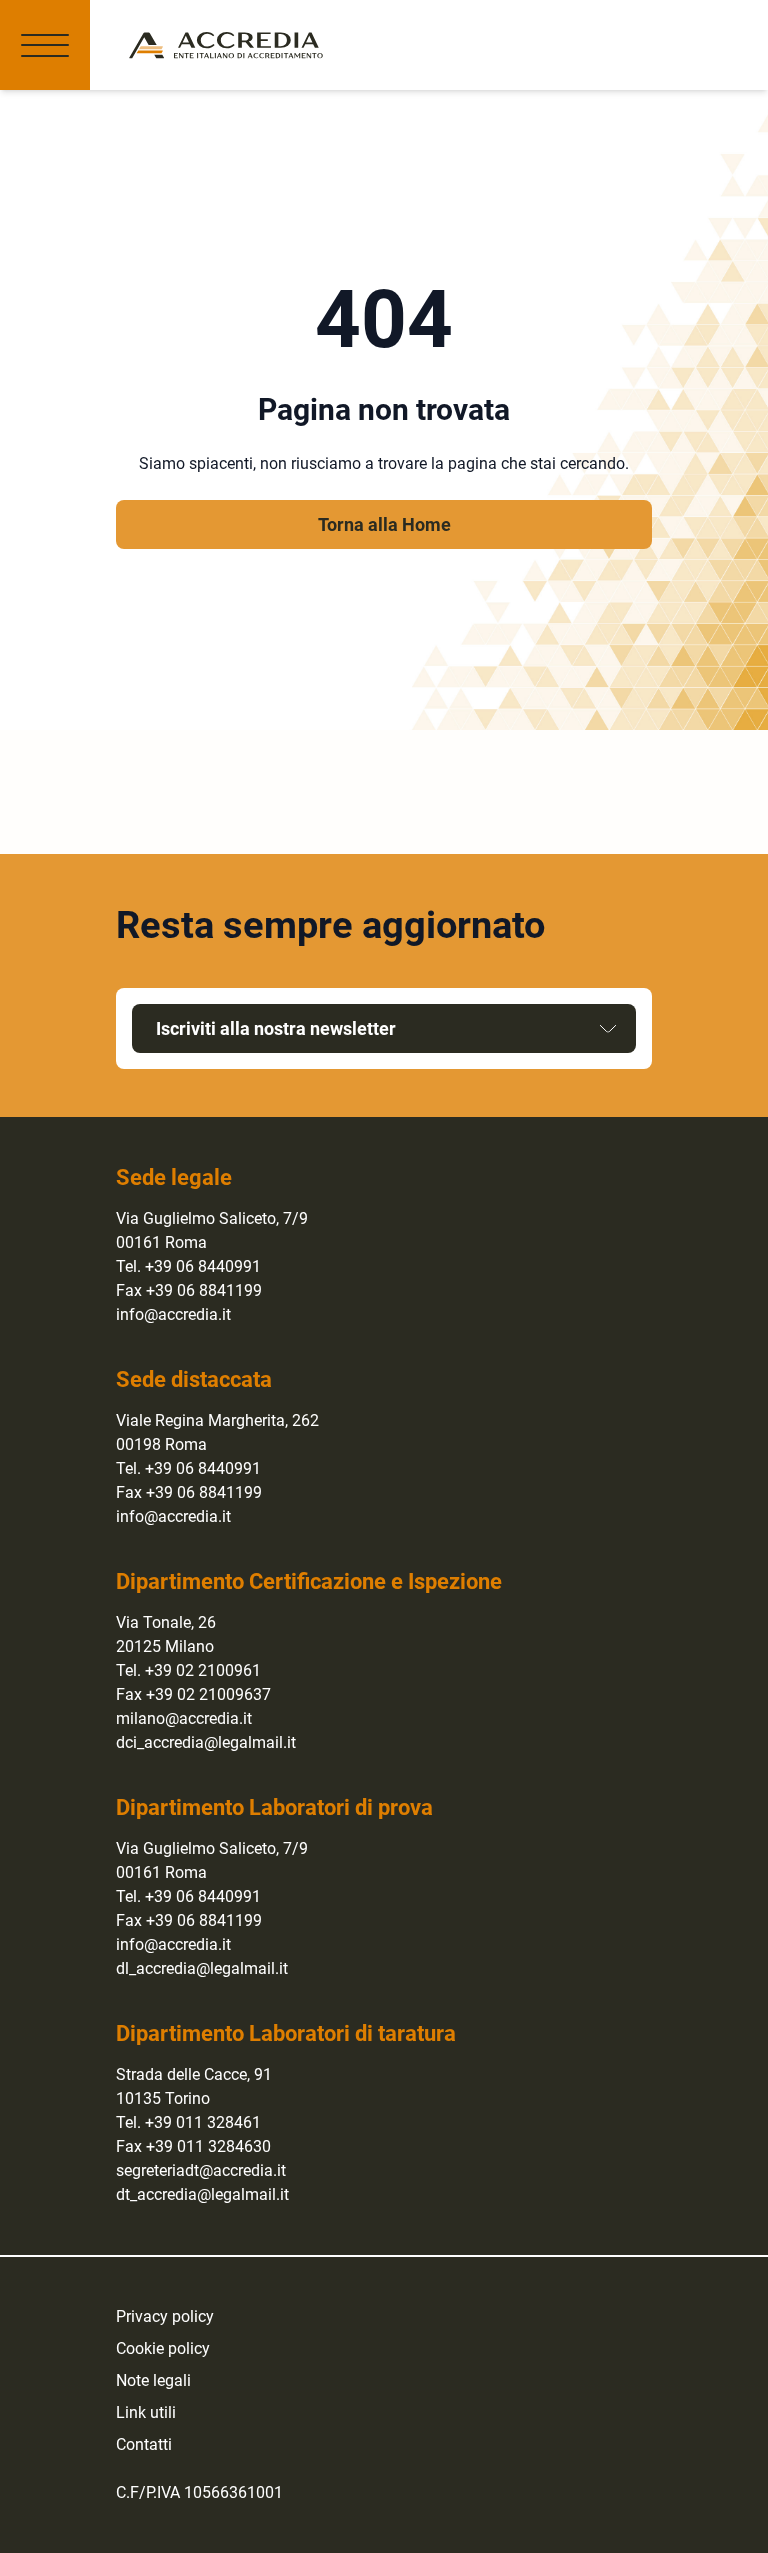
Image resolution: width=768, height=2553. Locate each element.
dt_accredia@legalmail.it (202, 2194)
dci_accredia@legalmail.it (206, 1742)
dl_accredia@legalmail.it (202, 1968)
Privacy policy (165, 2316)
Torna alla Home (384, 524)
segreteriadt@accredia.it (201, 2170)
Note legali (153, 2380)
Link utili (146, 2412)
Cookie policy (163, 2348)
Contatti (144, 2444)
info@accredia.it (173, 1314)
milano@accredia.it (184, 1718)
